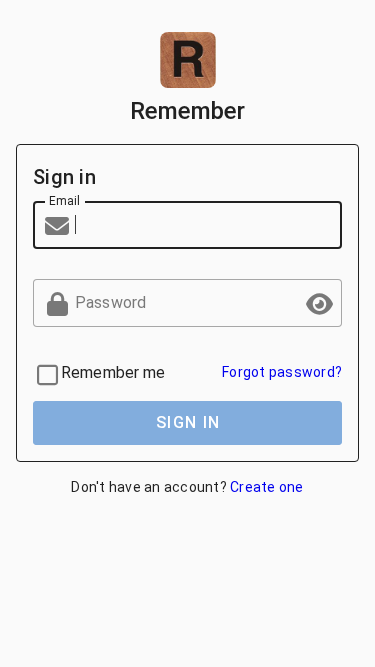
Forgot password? (282, 372)
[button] (318, 303)
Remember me (113, 372)
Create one (267, 487)
